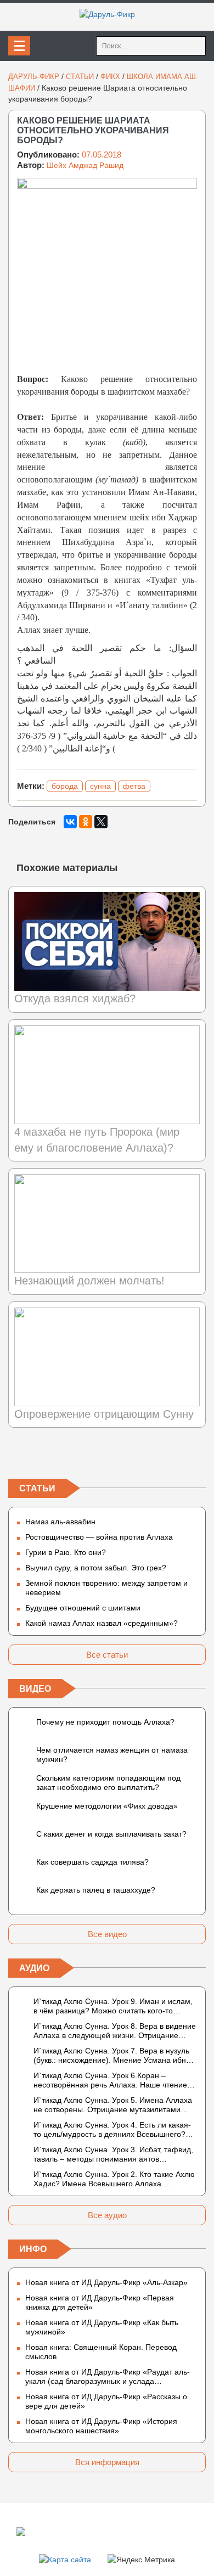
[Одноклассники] (86, 822)
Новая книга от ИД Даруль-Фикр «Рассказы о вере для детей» (106, 2401)
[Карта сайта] (65, 2559)
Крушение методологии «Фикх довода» (107, 1806)
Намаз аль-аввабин (60, 1522)
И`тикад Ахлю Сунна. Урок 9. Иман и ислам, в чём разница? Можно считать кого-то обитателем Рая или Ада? (113, 2006)
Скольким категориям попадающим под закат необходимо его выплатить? (108, 1783)
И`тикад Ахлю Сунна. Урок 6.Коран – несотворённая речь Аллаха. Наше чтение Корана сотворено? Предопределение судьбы (110, 2080)
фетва (134, 786)
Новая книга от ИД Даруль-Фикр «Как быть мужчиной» (102, 2327)
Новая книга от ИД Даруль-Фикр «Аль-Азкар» (106, 2282)
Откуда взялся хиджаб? (75, 998)
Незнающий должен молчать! (89, 1281)
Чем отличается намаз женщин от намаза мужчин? (112, 1755)
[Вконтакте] (17, 1456)
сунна (100, 786)
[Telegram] (107, 1456)
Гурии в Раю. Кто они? (66, 1552)
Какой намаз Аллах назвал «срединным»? (102, 1623)
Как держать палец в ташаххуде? (96, 1890)
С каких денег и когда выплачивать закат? (111, 1834)
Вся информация (107, 2462)
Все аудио (107, 2215)
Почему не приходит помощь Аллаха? (105, 1722)
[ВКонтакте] (70, 822)
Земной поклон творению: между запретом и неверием (106, 1588)
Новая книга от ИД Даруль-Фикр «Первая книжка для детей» (100, 2302)
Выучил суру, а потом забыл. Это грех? (96, 1568)
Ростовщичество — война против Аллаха (99, 1537)
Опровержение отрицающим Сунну (104, 1414)
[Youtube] (197, 1456)
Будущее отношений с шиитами (83, 1608)
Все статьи (107, 1655)
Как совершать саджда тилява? (92, 1862)
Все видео (107, 1934)
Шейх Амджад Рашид (85, 165)
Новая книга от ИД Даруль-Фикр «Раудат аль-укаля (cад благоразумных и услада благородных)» (108, 2377)
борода (65, 786)
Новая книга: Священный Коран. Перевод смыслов (101, 2352)
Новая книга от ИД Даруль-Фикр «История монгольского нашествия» (101, 2426)
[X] (101, 822)
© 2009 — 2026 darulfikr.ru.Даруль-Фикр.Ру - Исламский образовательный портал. (91, 2531)
